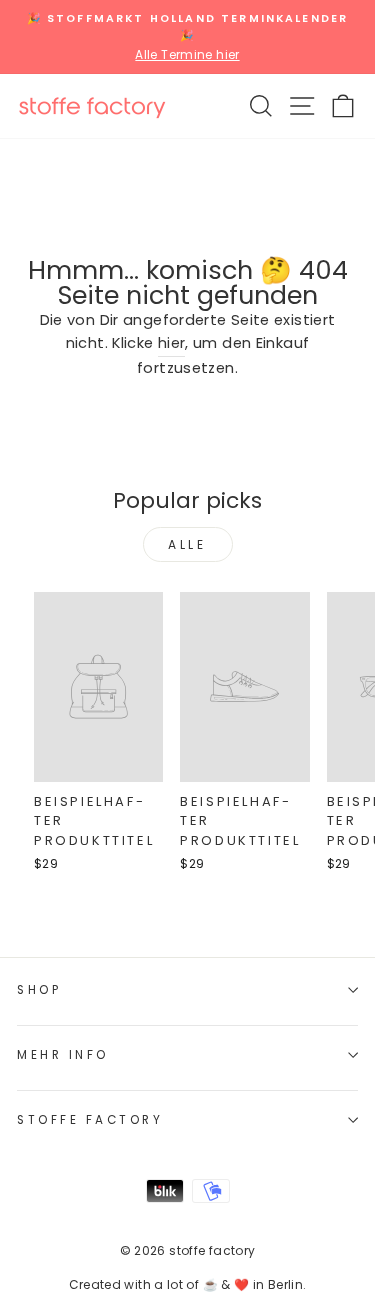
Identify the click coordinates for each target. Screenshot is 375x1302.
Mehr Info (63, 1055)
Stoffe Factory (90, 1120)
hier (171, 343)
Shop (39, 990)
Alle (187, 544)
